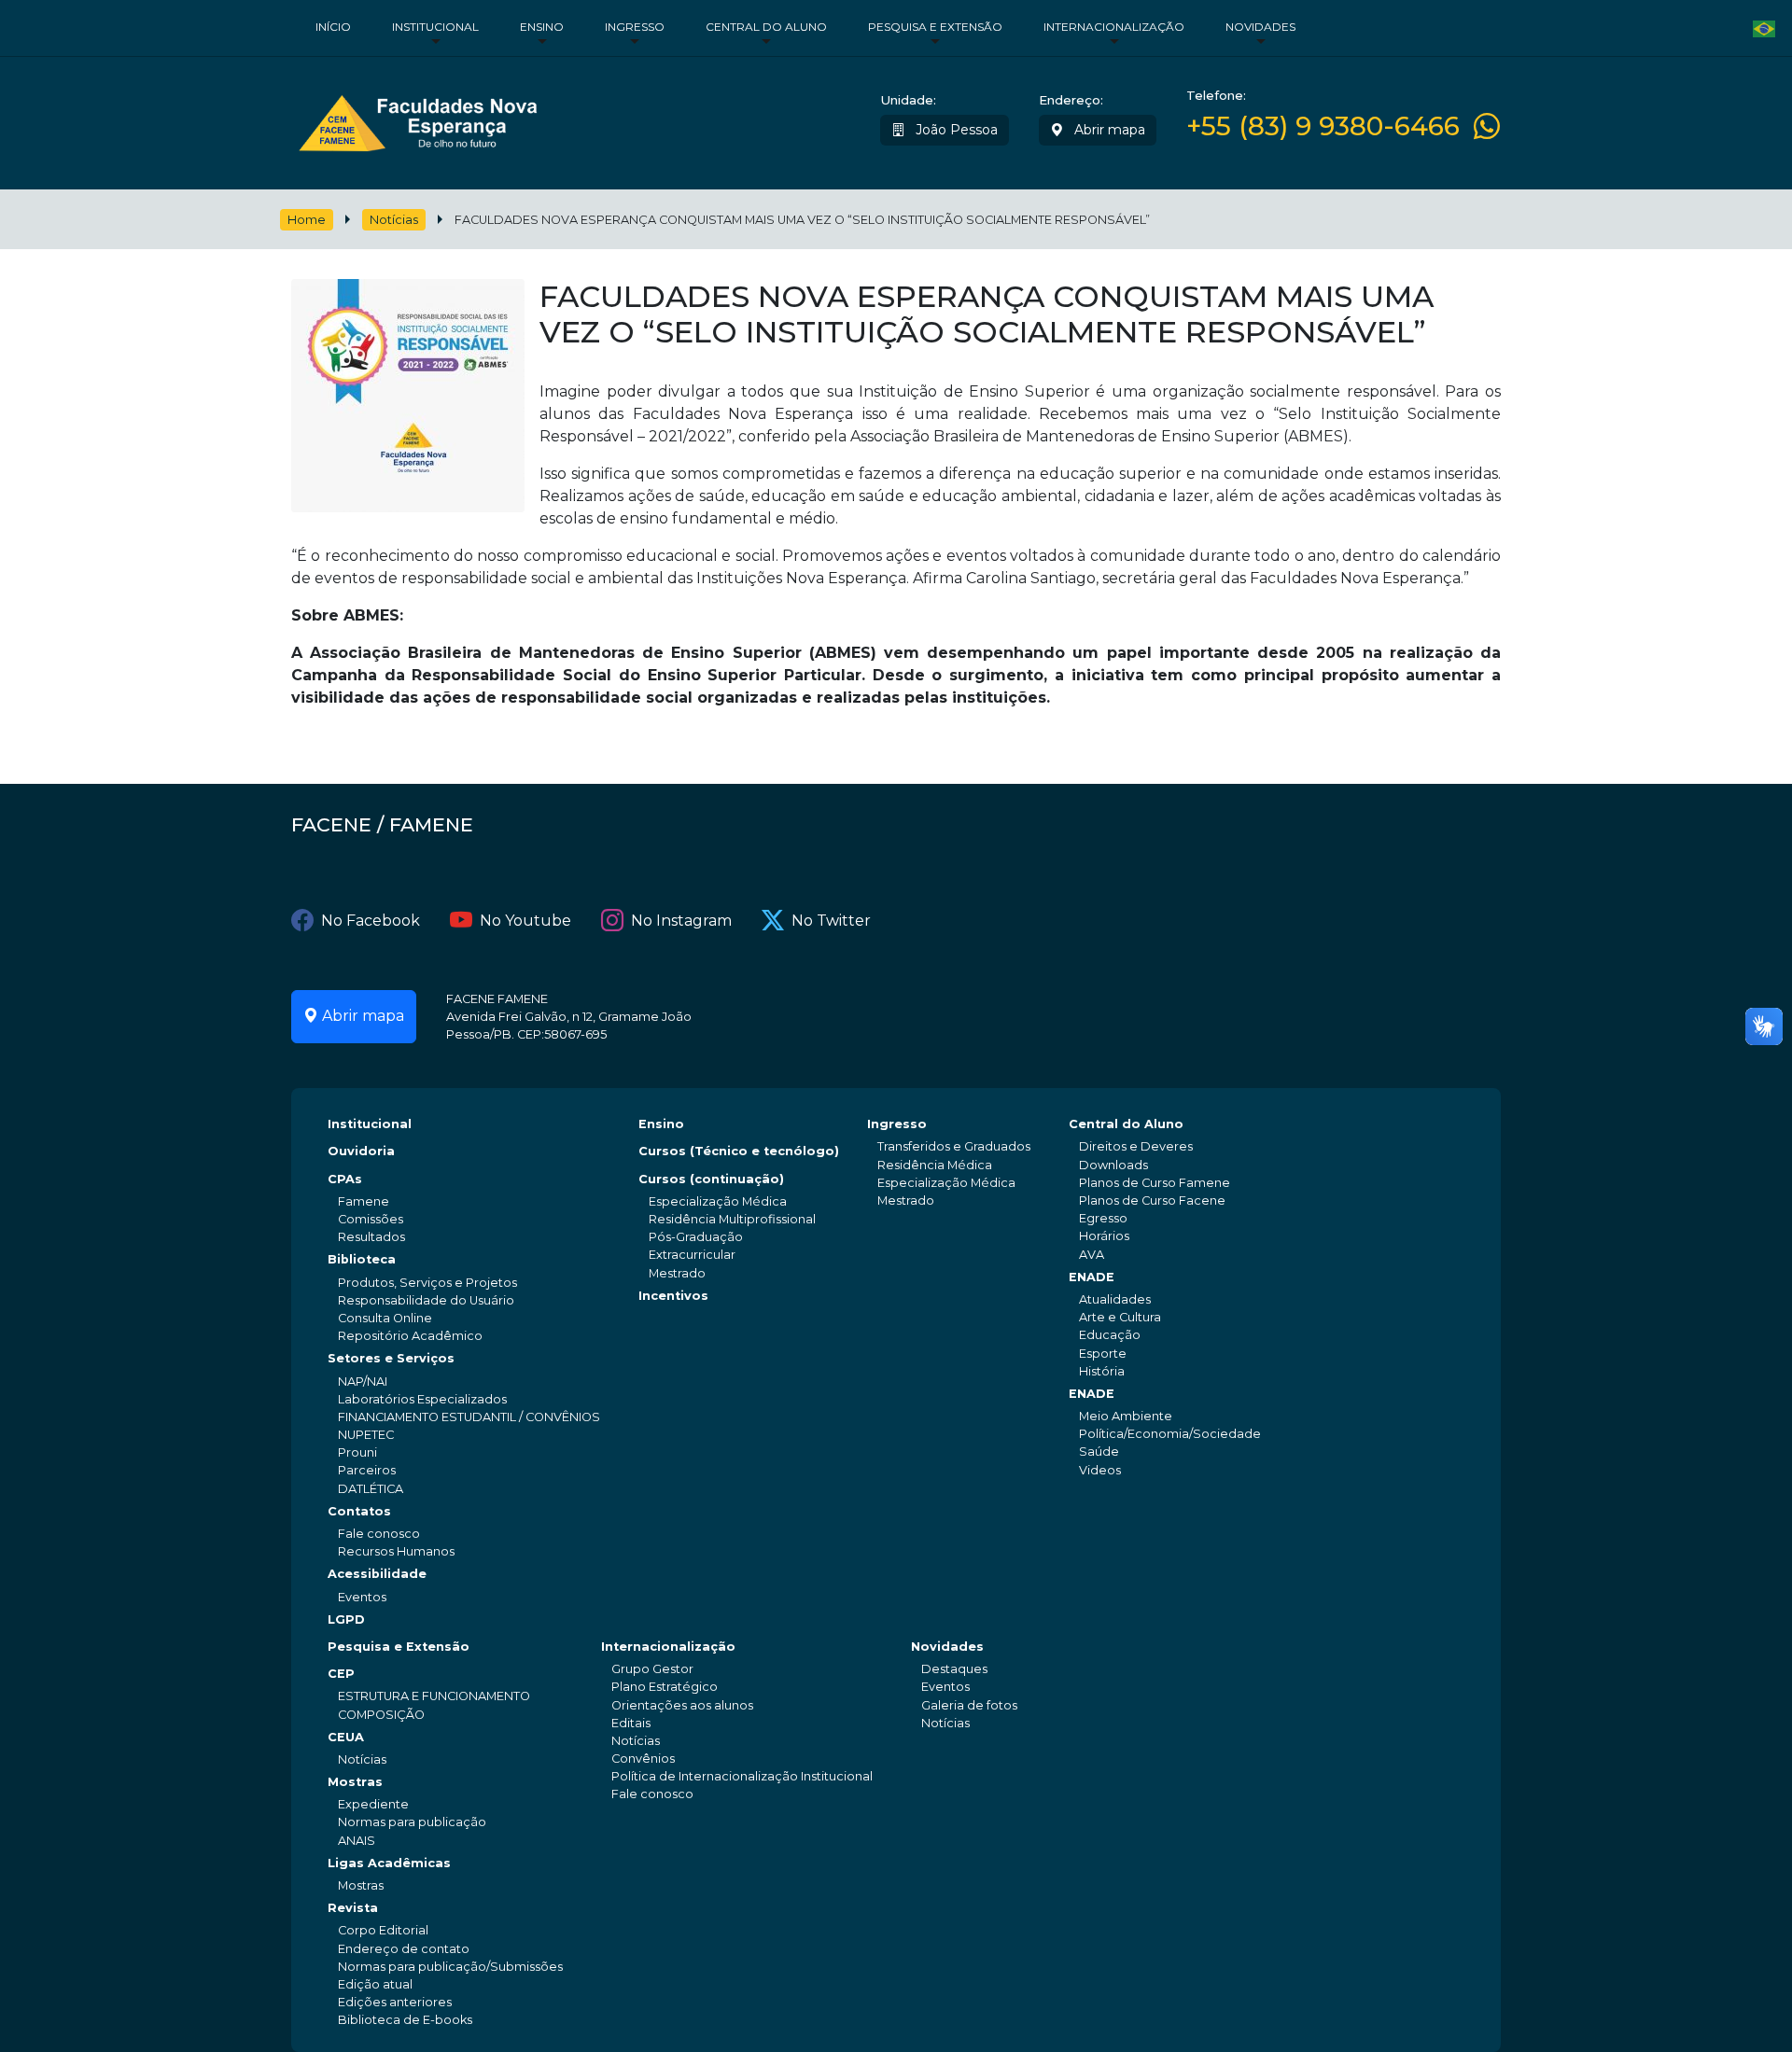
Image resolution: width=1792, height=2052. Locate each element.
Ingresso (635, 27)
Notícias (394, 220)
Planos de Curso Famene (1155, 1183)
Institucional (435, 27)
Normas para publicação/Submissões (450, 1967)
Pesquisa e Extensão (935, 27)
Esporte (1103, 1354)
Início (333, 27)
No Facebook (371, 921)
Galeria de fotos (969, 1705)
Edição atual (375, 1984)
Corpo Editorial (383, 1930)
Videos (1100, 1470)
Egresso (1103, 1218)
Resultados (371, 1237)
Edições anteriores (395, 2002)
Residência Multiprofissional (732, 1219)
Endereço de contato (404, 1949)
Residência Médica (935, 1165)
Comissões (371, 1219)
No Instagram (681, 921)
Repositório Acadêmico (410, 1336)
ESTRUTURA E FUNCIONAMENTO (434, 1696)
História (1102, 1371)
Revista (353, 1908)
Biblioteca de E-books (405, 2020)
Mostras (355, 1782)
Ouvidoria (361, 1151)
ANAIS (357, 1841)
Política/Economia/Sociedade (1170, 1434)
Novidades (1260, 27)
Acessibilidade (377, 1574)
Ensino (542, 27)
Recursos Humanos (396, 1551)
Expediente (373, 1804)
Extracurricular (692, 1255)
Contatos (359, 1511)
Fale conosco (379, 1534)
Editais (631, 1723)
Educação (1110, 1335)
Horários (1104, 1236)
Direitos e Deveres (1136, 1146)
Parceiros (367, 1470)
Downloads (1113, 1165)
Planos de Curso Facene (1152, 1200)
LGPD (346, 1619)
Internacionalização (1114, 27)
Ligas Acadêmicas (389, 1863)
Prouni (357, 1452)
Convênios (643, 1759)
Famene (364, 1201)
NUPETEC (366, 1435)
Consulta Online (385, 1318)
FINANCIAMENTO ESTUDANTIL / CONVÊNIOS (469, 1417)
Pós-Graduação (696, 1237)
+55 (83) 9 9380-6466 (1323, 126)
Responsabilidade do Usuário (426, 1300)
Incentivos (673, 1296)
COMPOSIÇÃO (381, 1715)
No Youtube (525, 921)
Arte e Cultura (1120, 1317)
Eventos (362, 1597)
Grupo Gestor (652, 1669)
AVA (1092, 1255)
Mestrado (677, 1273)
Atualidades (1115, 1299)
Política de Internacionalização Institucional (742, 1776)
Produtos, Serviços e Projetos (427, 1283)
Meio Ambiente (1126, 1416)
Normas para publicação (412, 1822)
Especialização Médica (718, 1201)
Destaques (954, 1669)
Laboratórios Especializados (422, 1399)
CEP (341, 1674)
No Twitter (831, 921)
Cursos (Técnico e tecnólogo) (739, 1151)
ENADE (1092, 1277)
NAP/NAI (363, 1382)
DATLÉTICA (371, 1489)
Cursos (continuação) (711, 1179)
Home (307, 220)
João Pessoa (955, 130)
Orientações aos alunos (682, 1705)
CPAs (345, 1179)
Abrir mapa (1108, 130)
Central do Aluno (766, 27)
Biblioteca (362, 1259)
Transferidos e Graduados (954, 1146)
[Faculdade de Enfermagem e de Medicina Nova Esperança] (418, 119)
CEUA (346, 1737)
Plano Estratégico (665, 1687)
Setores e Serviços (391, 1358)
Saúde (1099, 1452)
